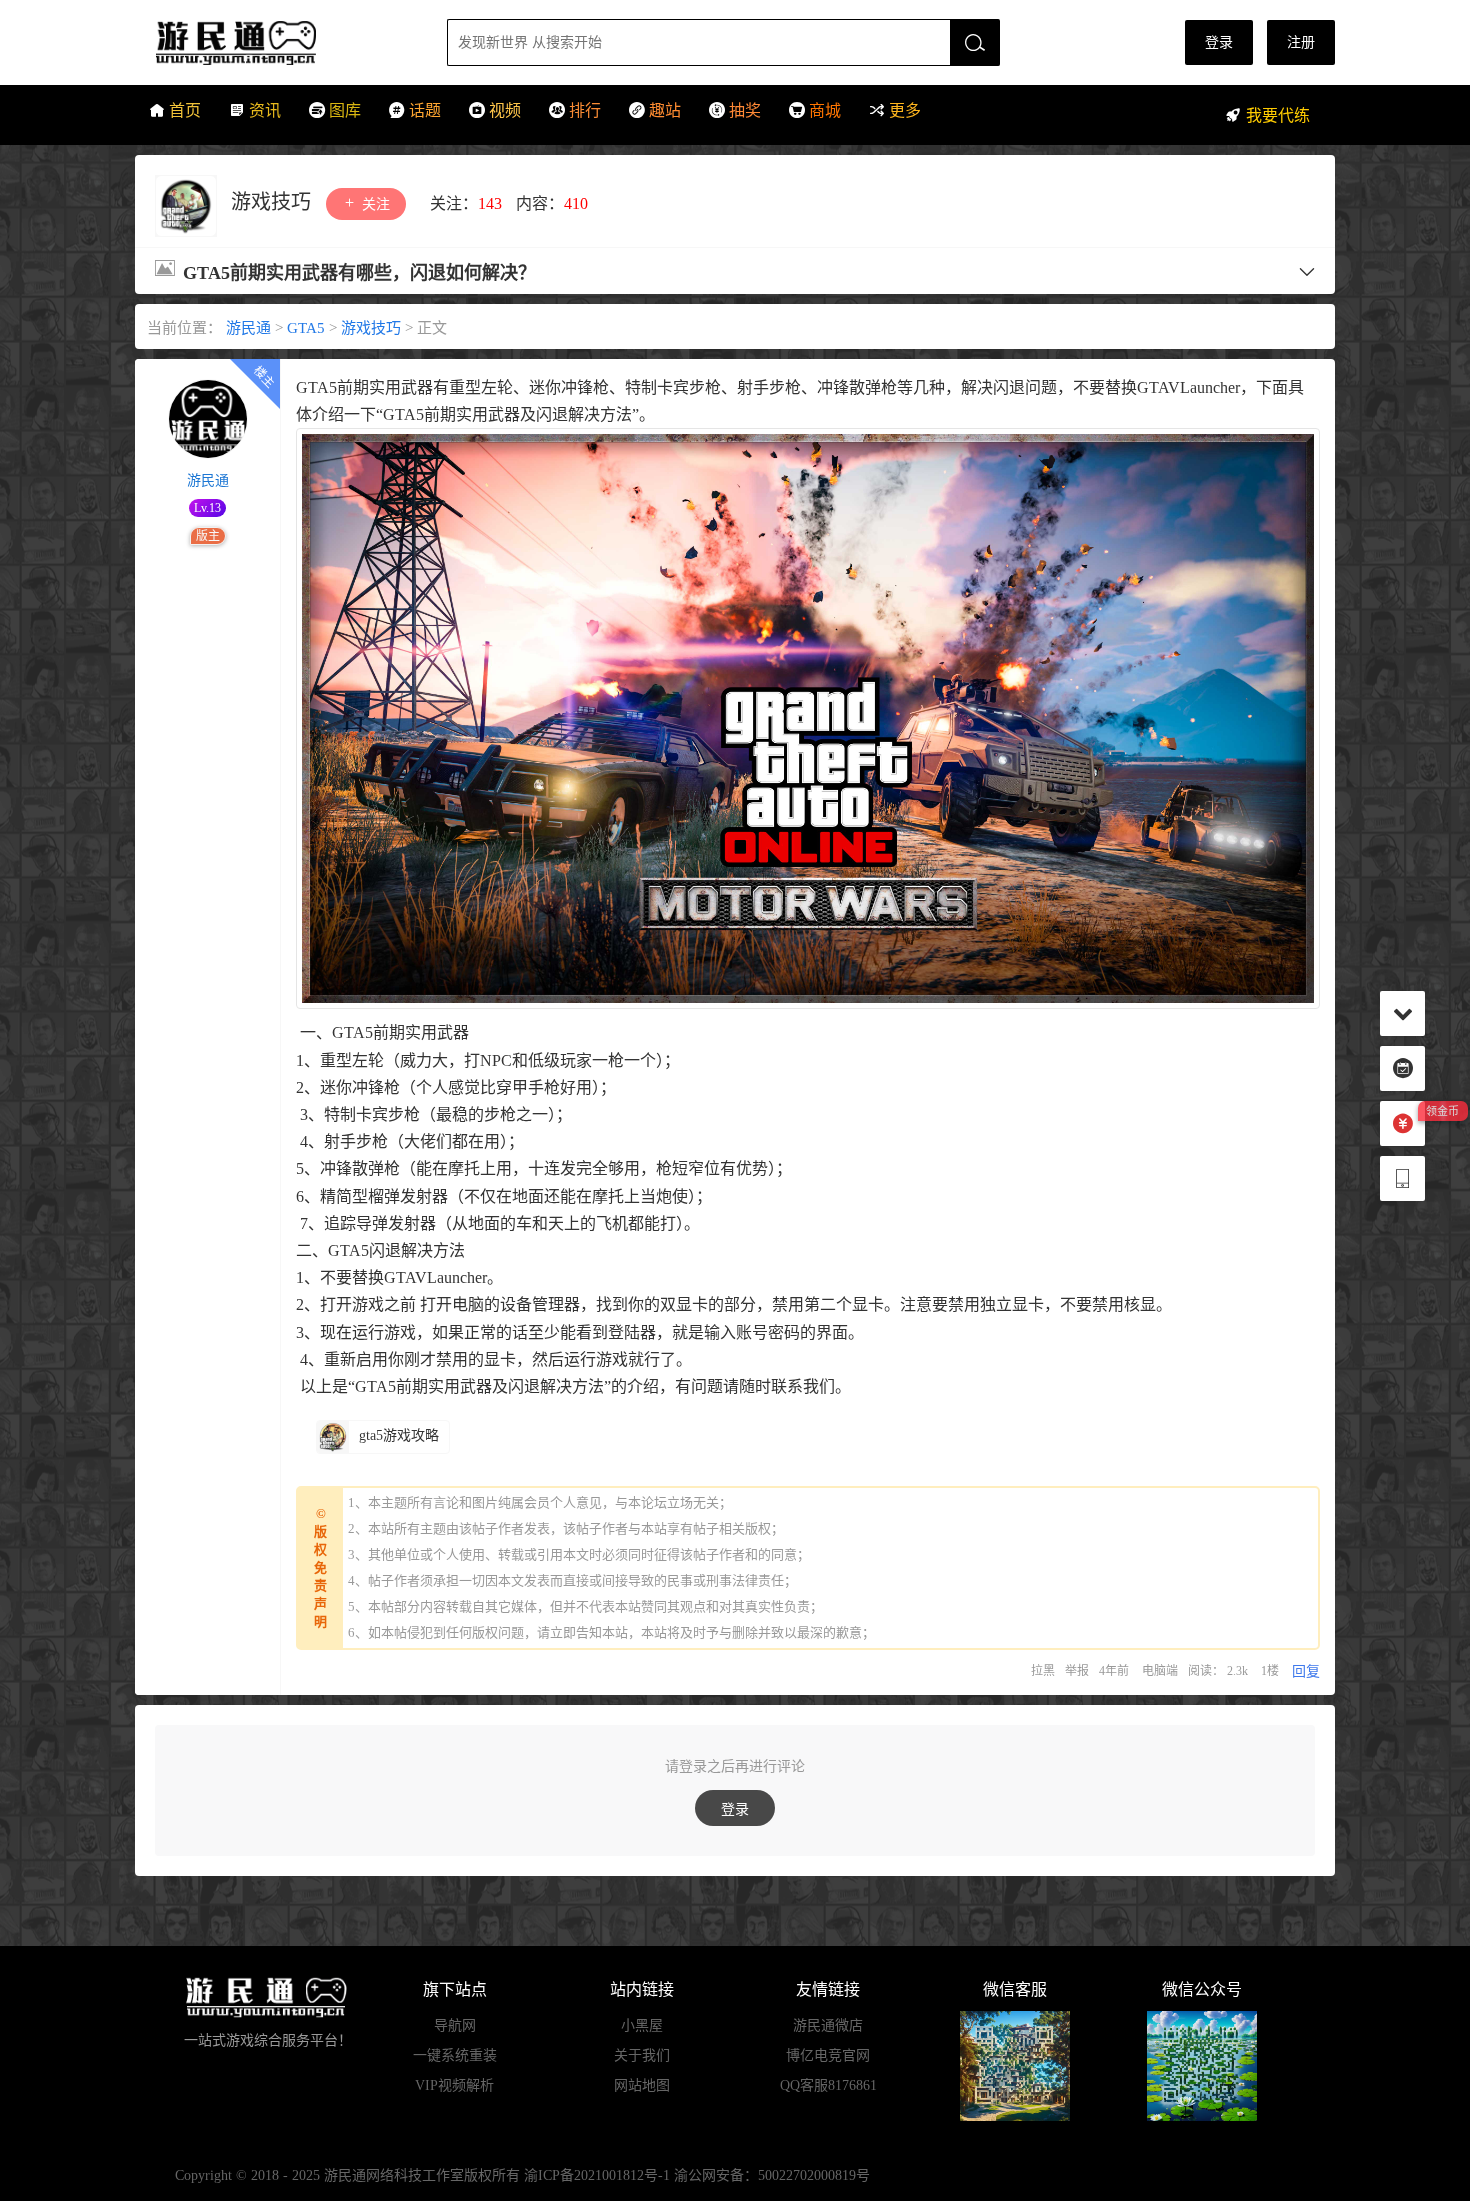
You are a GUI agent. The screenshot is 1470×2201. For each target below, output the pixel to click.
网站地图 (642, 2085)
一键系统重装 (455, 2055)
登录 (1219, 42)
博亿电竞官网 (828, 2055)
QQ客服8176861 (828, 2085)
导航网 (455, 2025)
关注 (374, 204)
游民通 (273, 42)
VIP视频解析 (454, 2085)
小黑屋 (642, 2025)
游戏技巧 (273, 202)
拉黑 (1043, 1671)
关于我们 (642, 2055)
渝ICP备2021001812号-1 (597, 2175)
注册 (1301, 42)
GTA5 (306, 328)
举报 (1077, 1671)
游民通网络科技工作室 (394, 2175)
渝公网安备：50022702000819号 (772, 2175)
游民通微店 (828, 2025)
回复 (1306, 1671)
